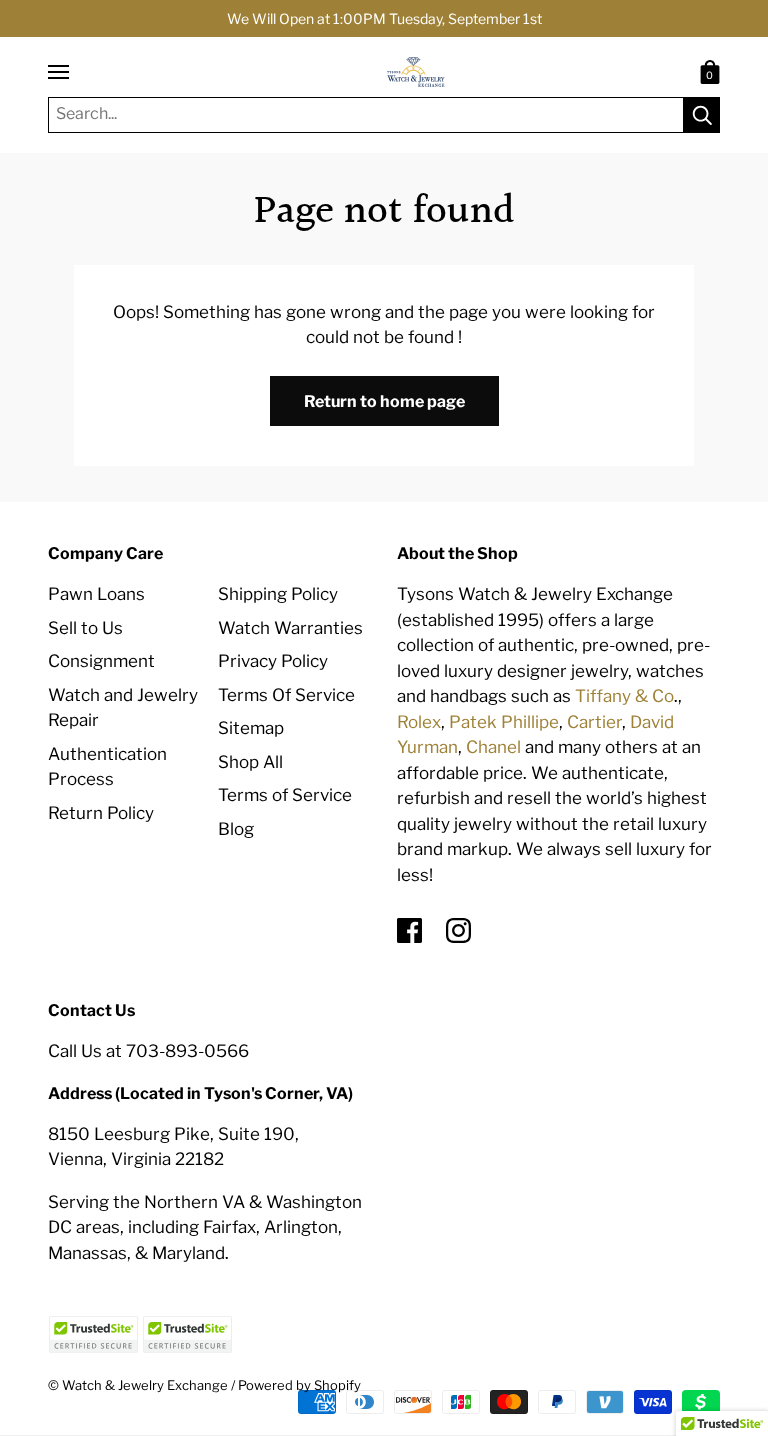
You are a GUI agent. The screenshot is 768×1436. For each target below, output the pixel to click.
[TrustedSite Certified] (93, 1334)
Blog (236, 829)
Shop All (250, 762)
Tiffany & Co (624, 696)
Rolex (419, 722)
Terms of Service (285, 795)
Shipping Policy (278, 594)
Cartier (594, 722)
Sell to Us (85, 628)
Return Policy (101, 813)
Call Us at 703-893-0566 (148, 1051)
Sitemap (251, 728)
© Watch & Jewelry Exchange (138, 1385)
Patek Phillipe (504, 722)
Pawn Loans (96, 594)
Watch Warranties (290, 628)
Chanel (493, 747)
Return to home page (384, 401)
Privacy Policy (273, 661)
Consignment (101, 661)
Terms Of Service (286, 695)
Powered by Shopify (299, 1385)
